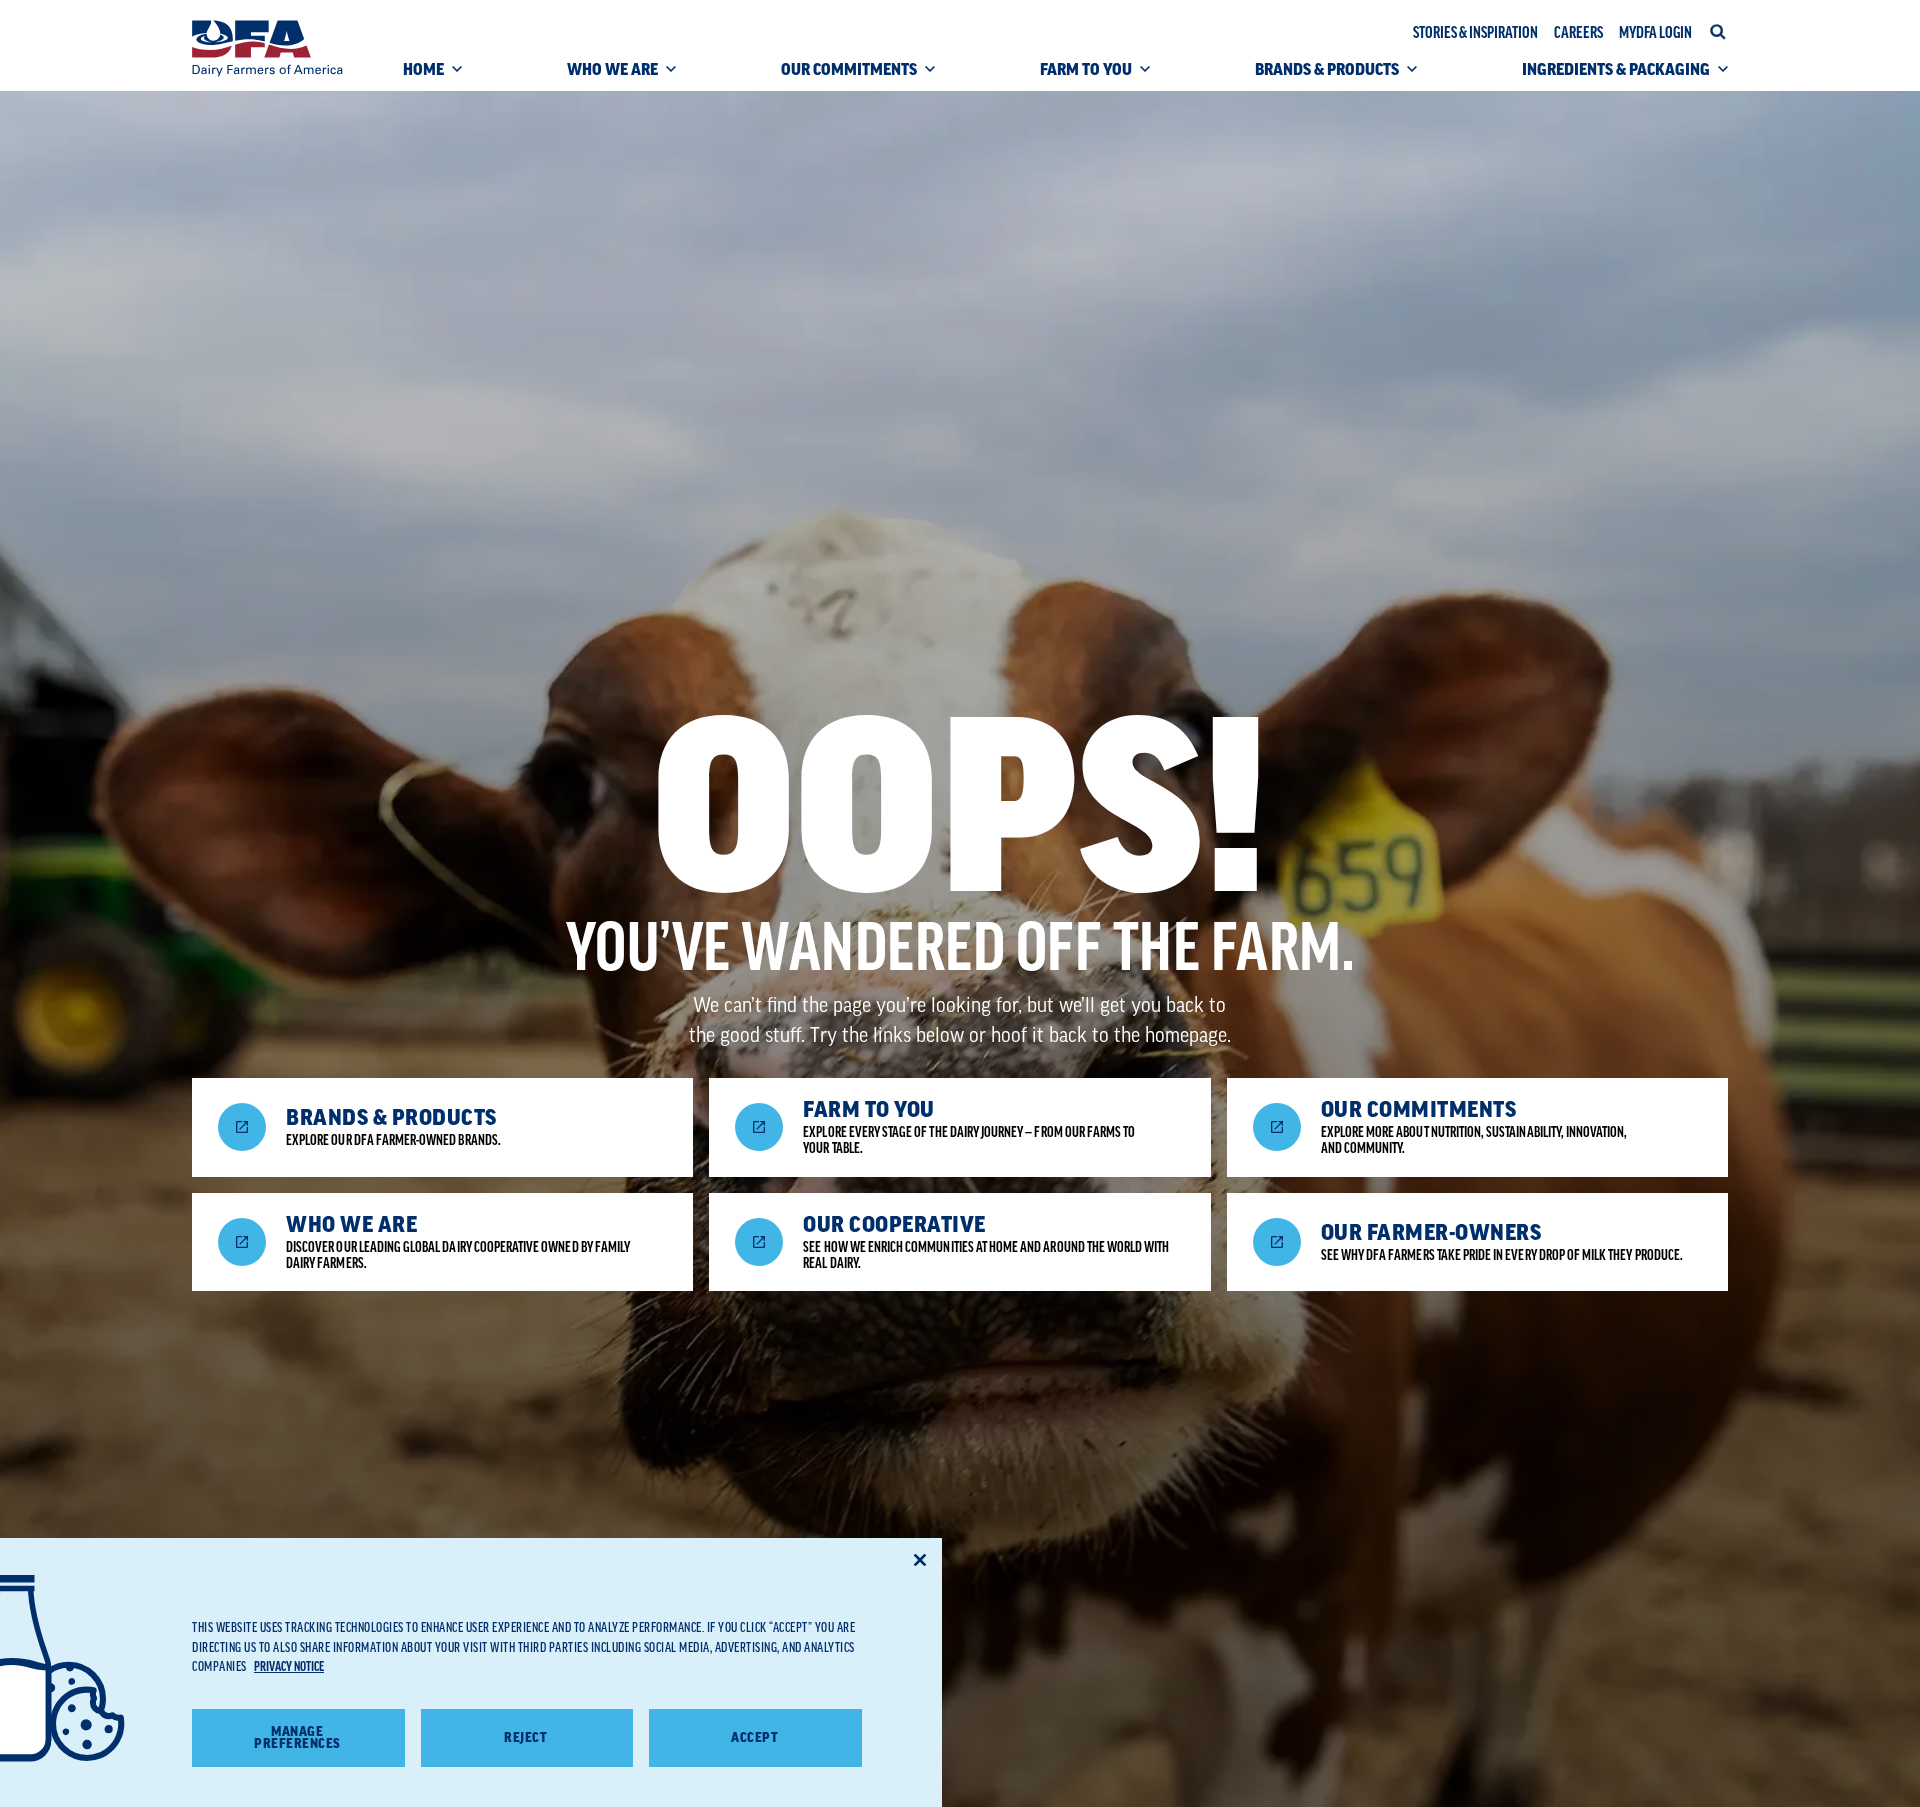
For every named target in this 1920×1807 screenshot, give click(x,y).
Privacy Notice (289, 1666)
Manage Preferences (297, 1738)
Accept (754, 1737)
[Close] (920, 1560)
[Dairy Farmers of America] (267, 48)
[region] (471, 1672)
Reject (525, 1737)
